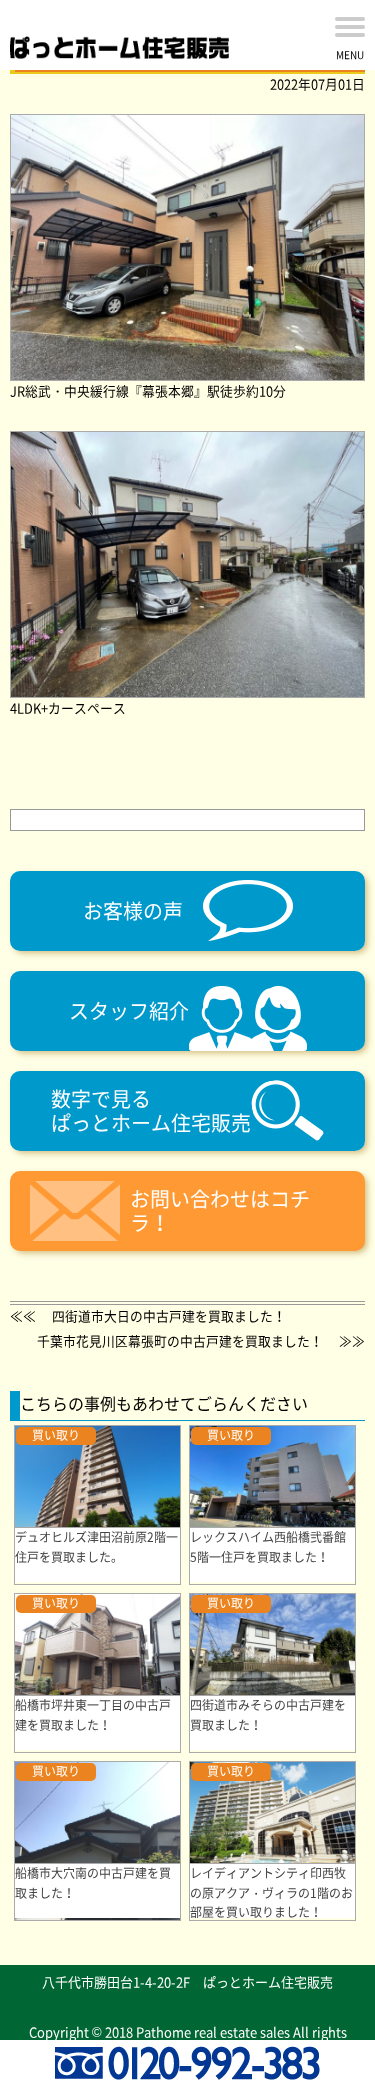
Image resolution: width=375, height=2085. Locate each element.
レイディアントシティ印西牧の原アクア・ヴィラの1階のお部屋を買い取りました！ (271, 1892)
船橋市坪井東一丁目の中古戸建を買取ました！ (93, 1714)
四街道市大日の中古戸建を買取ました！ (169, 1315)
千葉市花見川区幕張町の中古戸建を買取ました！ (180, 1340)
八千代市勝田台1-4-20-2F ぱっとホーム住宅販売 (187, 1981)
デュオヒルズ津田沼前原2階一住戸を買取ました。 (96, 1546)
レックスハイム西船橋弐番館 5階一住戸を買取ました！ (274, 1546)
